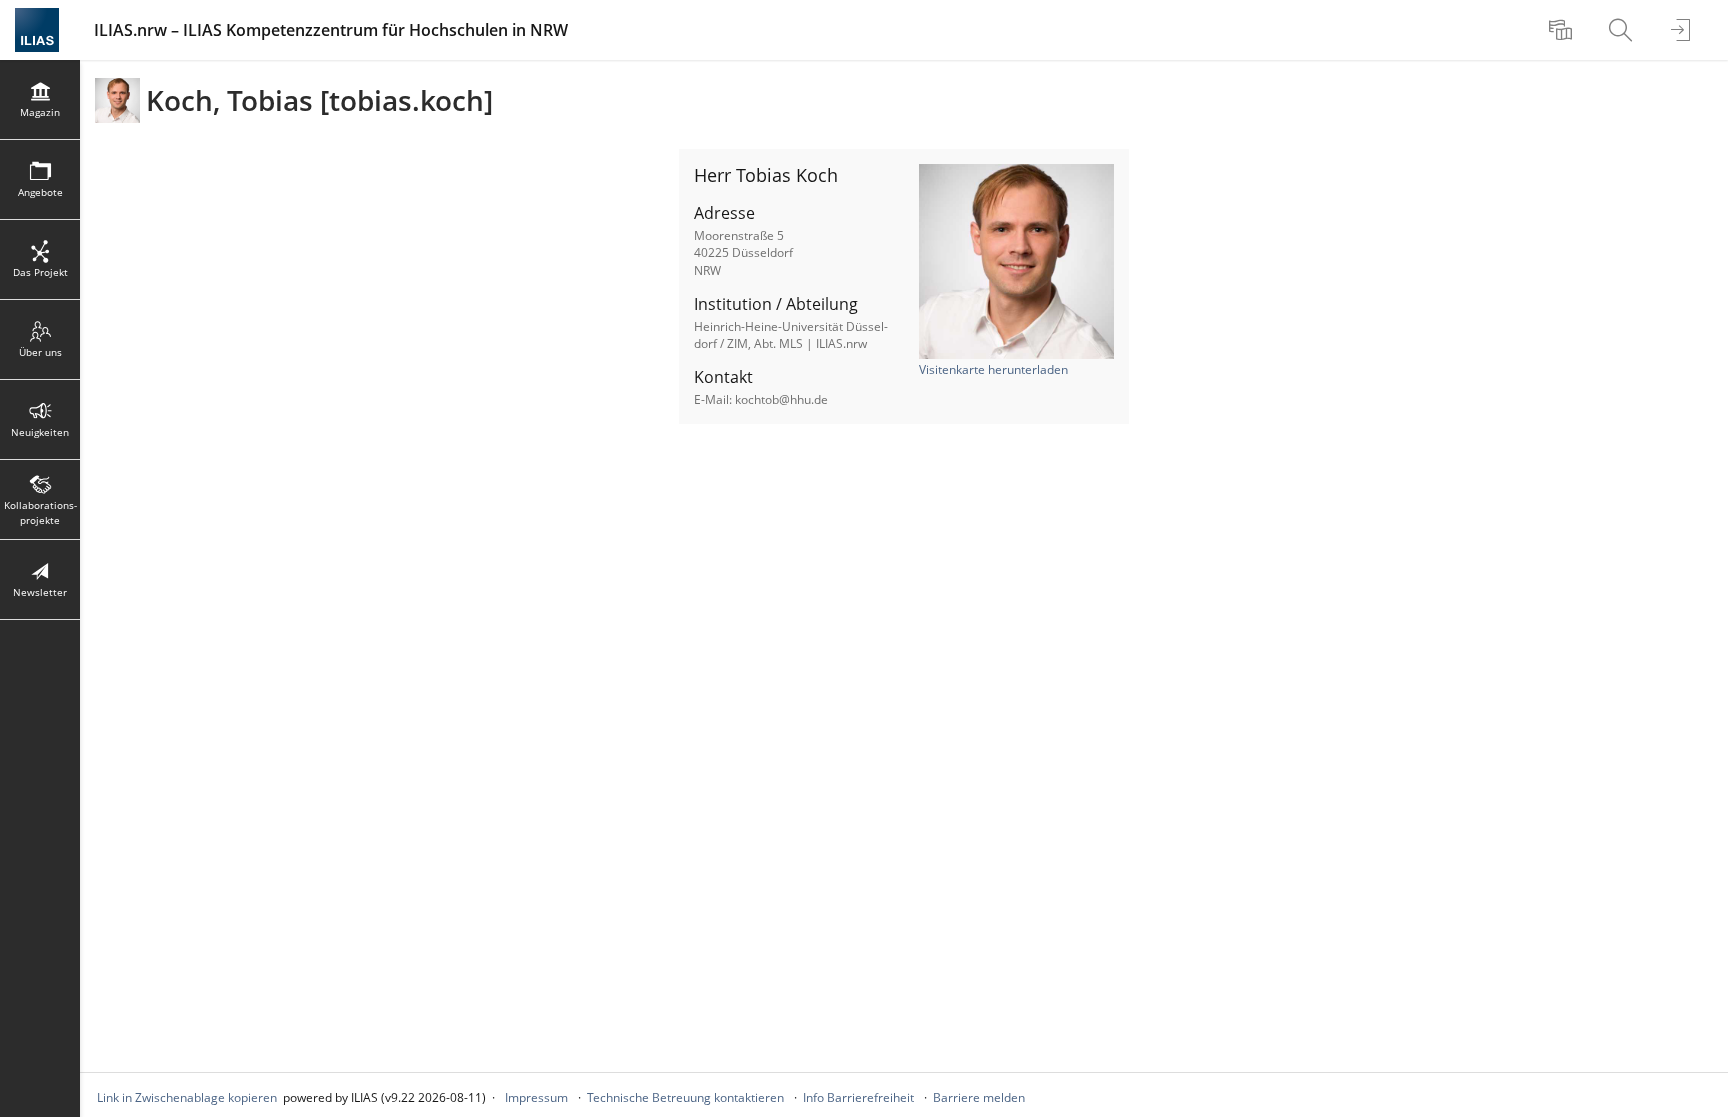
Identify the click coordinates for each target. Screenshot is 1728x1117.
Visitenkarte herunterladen (993, 369)
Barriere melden (979, 1097)
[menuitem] (1563, 30)
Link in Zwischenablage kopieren (187, 1097)
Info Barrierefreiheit (858, 1097)
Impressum (536, 1097)
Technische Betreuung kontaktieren (685, 1097)
